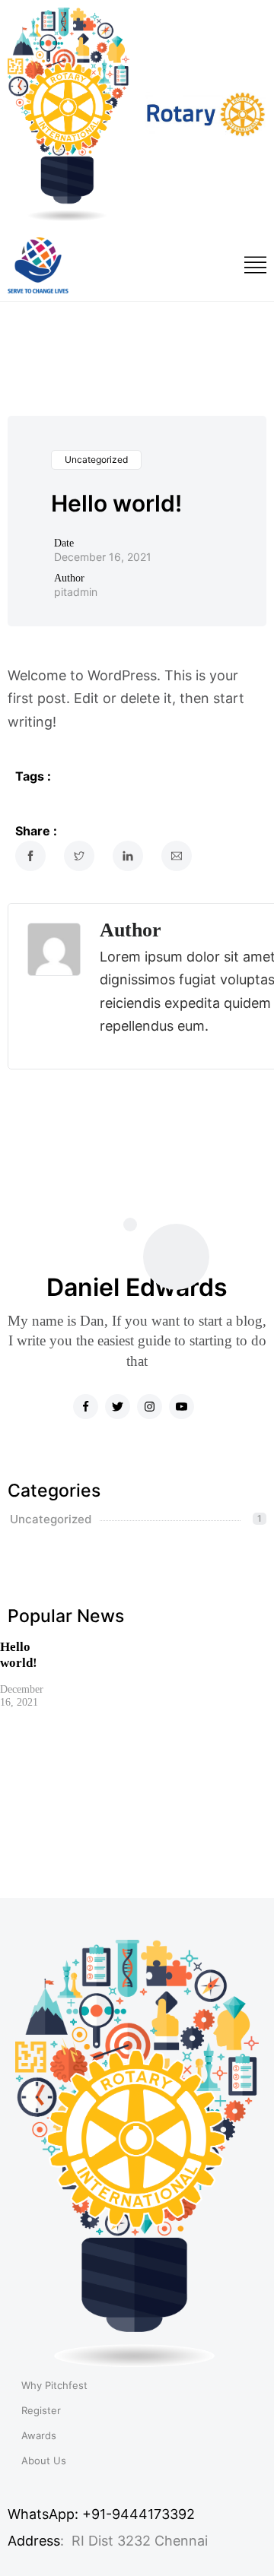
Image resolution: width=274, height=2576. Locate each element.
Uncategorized (96, 459)
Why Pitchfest (54, 2386)
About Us (44, 2461)
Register (41, 2411)
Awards (39, 2436)
